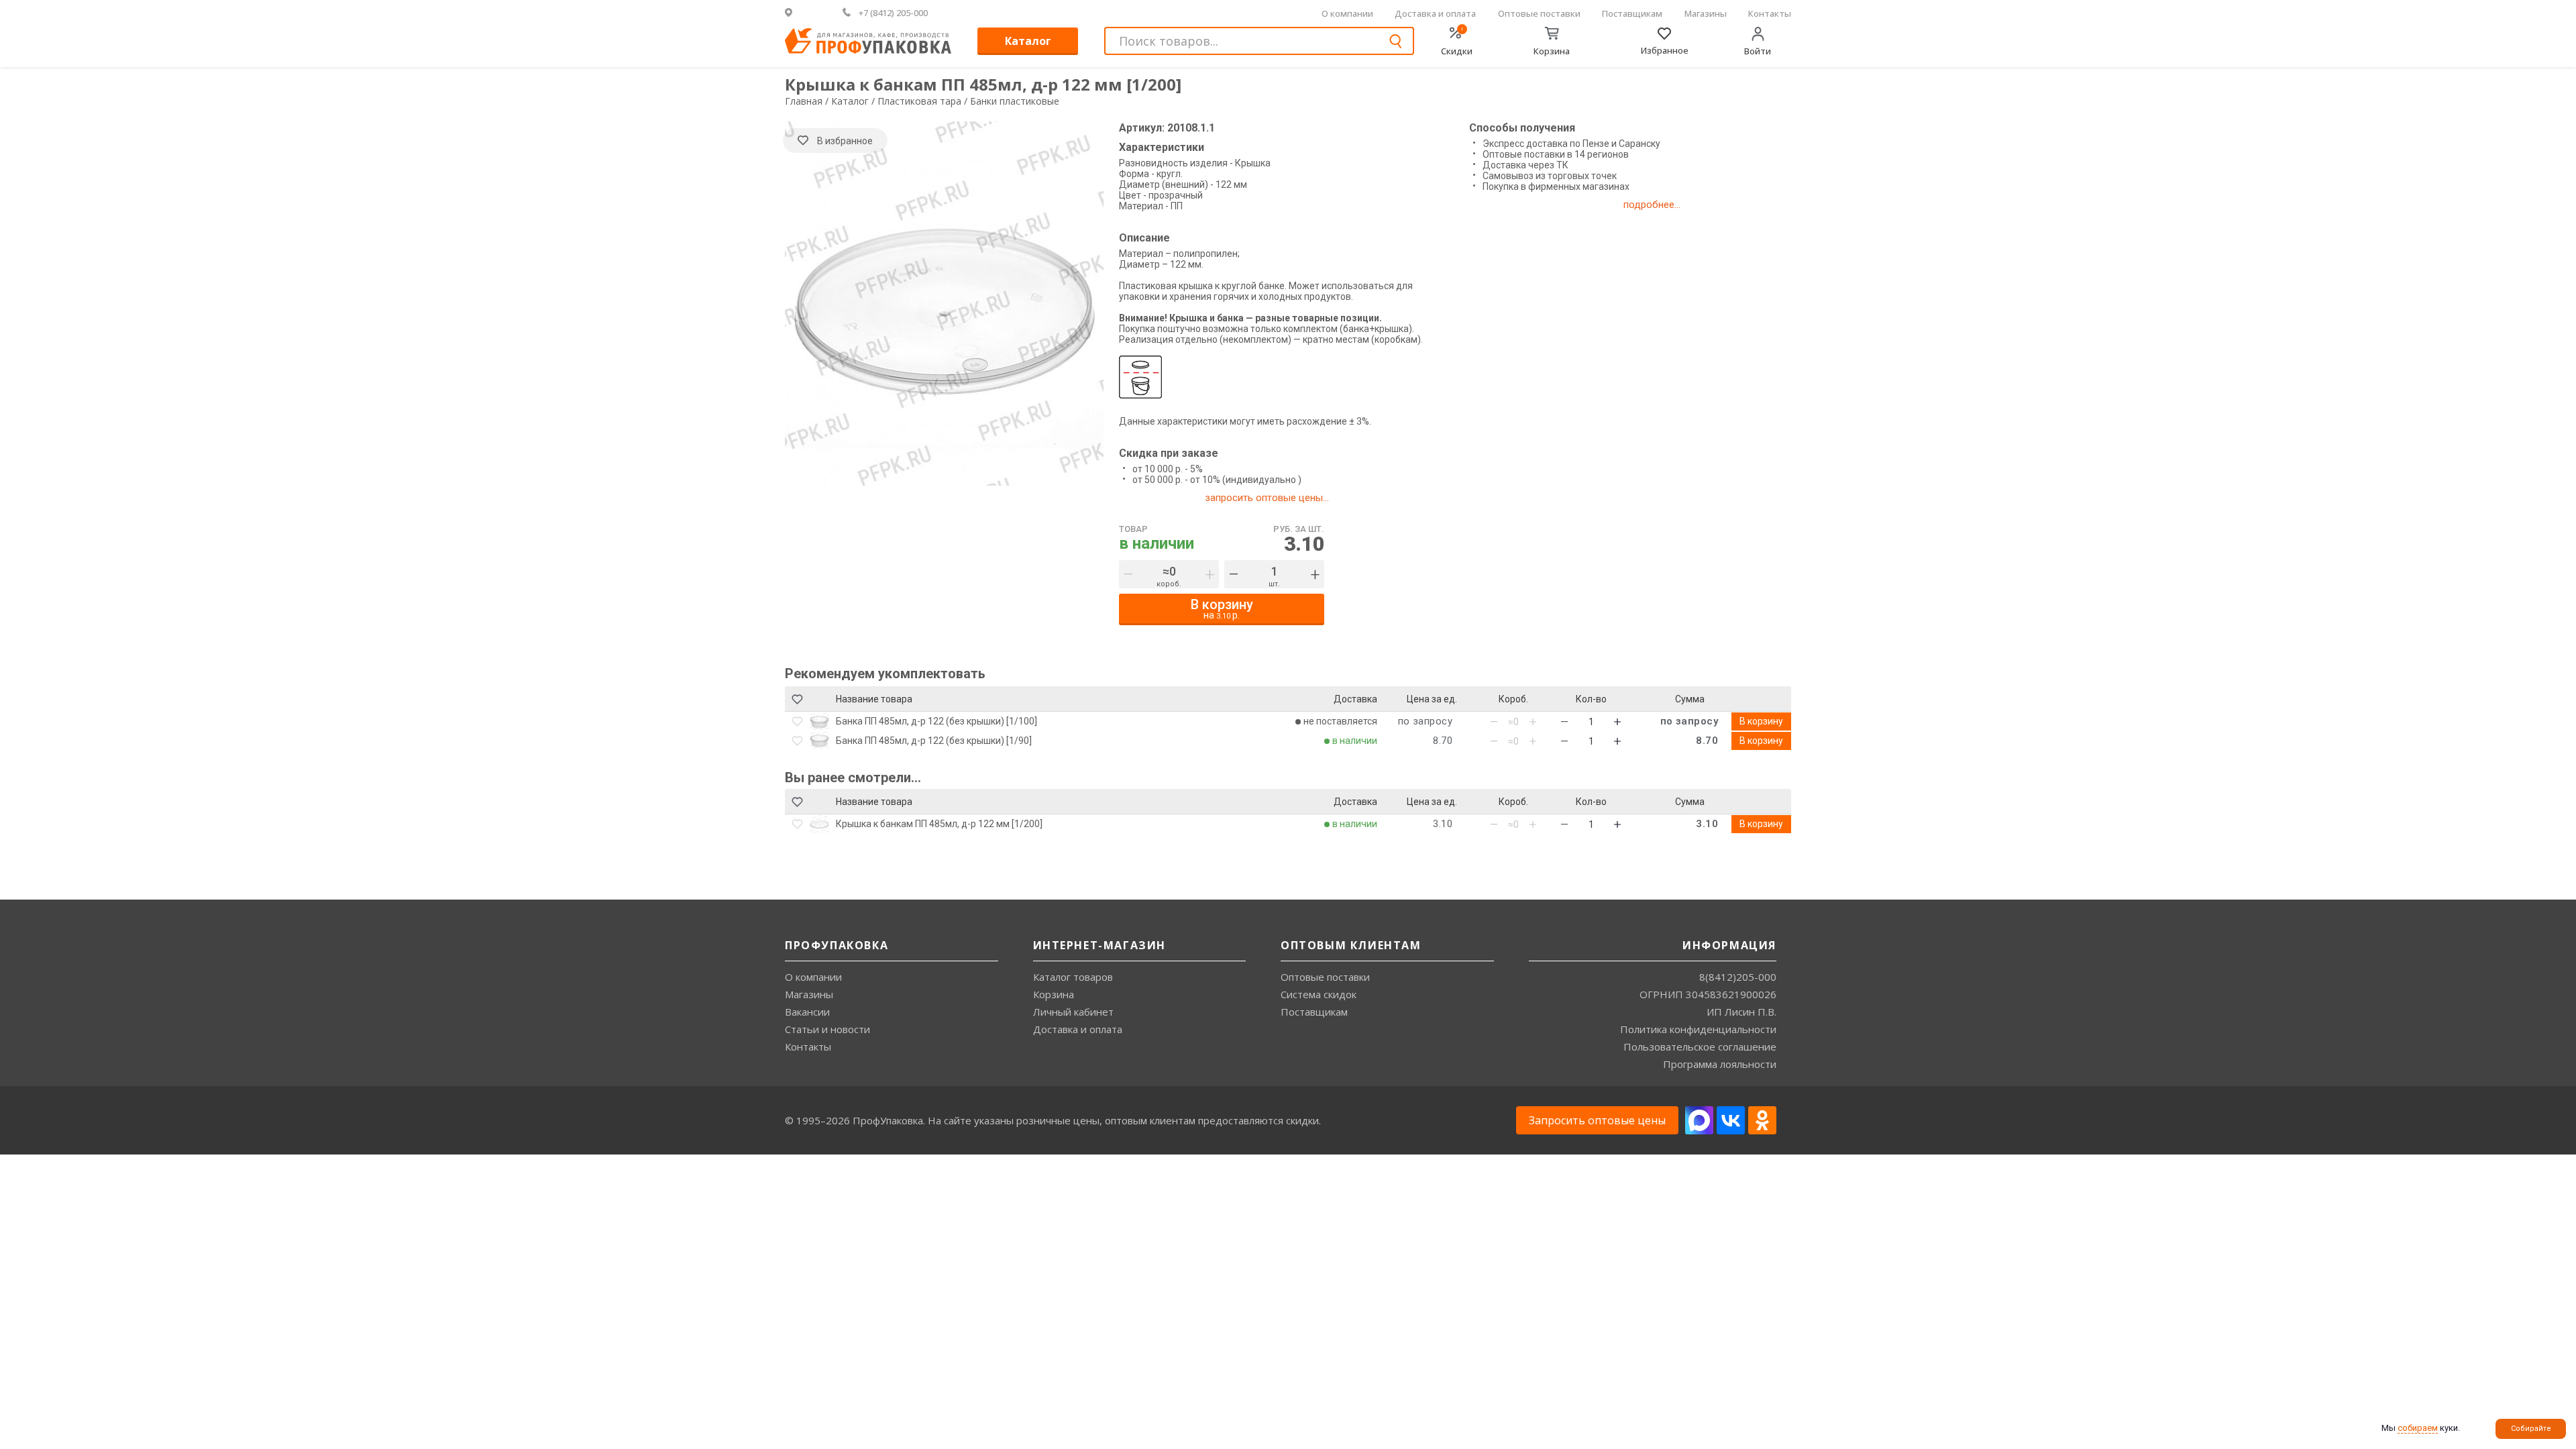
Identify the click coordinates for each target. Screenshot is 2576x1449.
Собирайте (2531, 1429)
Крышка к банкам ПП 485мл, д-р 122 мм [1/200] (939, 824)
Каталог (1028, 41)
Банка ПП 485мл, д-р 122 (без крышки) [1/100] (936, 721)
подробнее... (1652, 205)
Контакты (1770, 13)
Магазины (1706, 13)
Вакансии (807, 1012)
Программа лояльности (1720, 1064)
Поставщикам (1632, 13)
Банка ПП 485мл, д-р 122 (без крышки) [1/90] (934, 741)
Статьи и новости (827, 1029)
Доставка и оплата (1435, 13)
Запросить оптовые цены (1597, 1120)
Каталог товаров (1073, 977)
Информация (1729, 945)
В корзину (1761, 721)
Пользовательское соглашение (1700, 1046)
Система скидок (1319, 994)
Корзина (1054, 994)
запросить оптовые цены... (1267, 498)
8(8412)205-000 (1738, 977)
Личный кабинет (1073, 1012)
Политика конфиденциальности (1698, 1029)
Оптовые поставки (1539, 13)
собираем (2418, 1428)
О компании (1347, 13)
